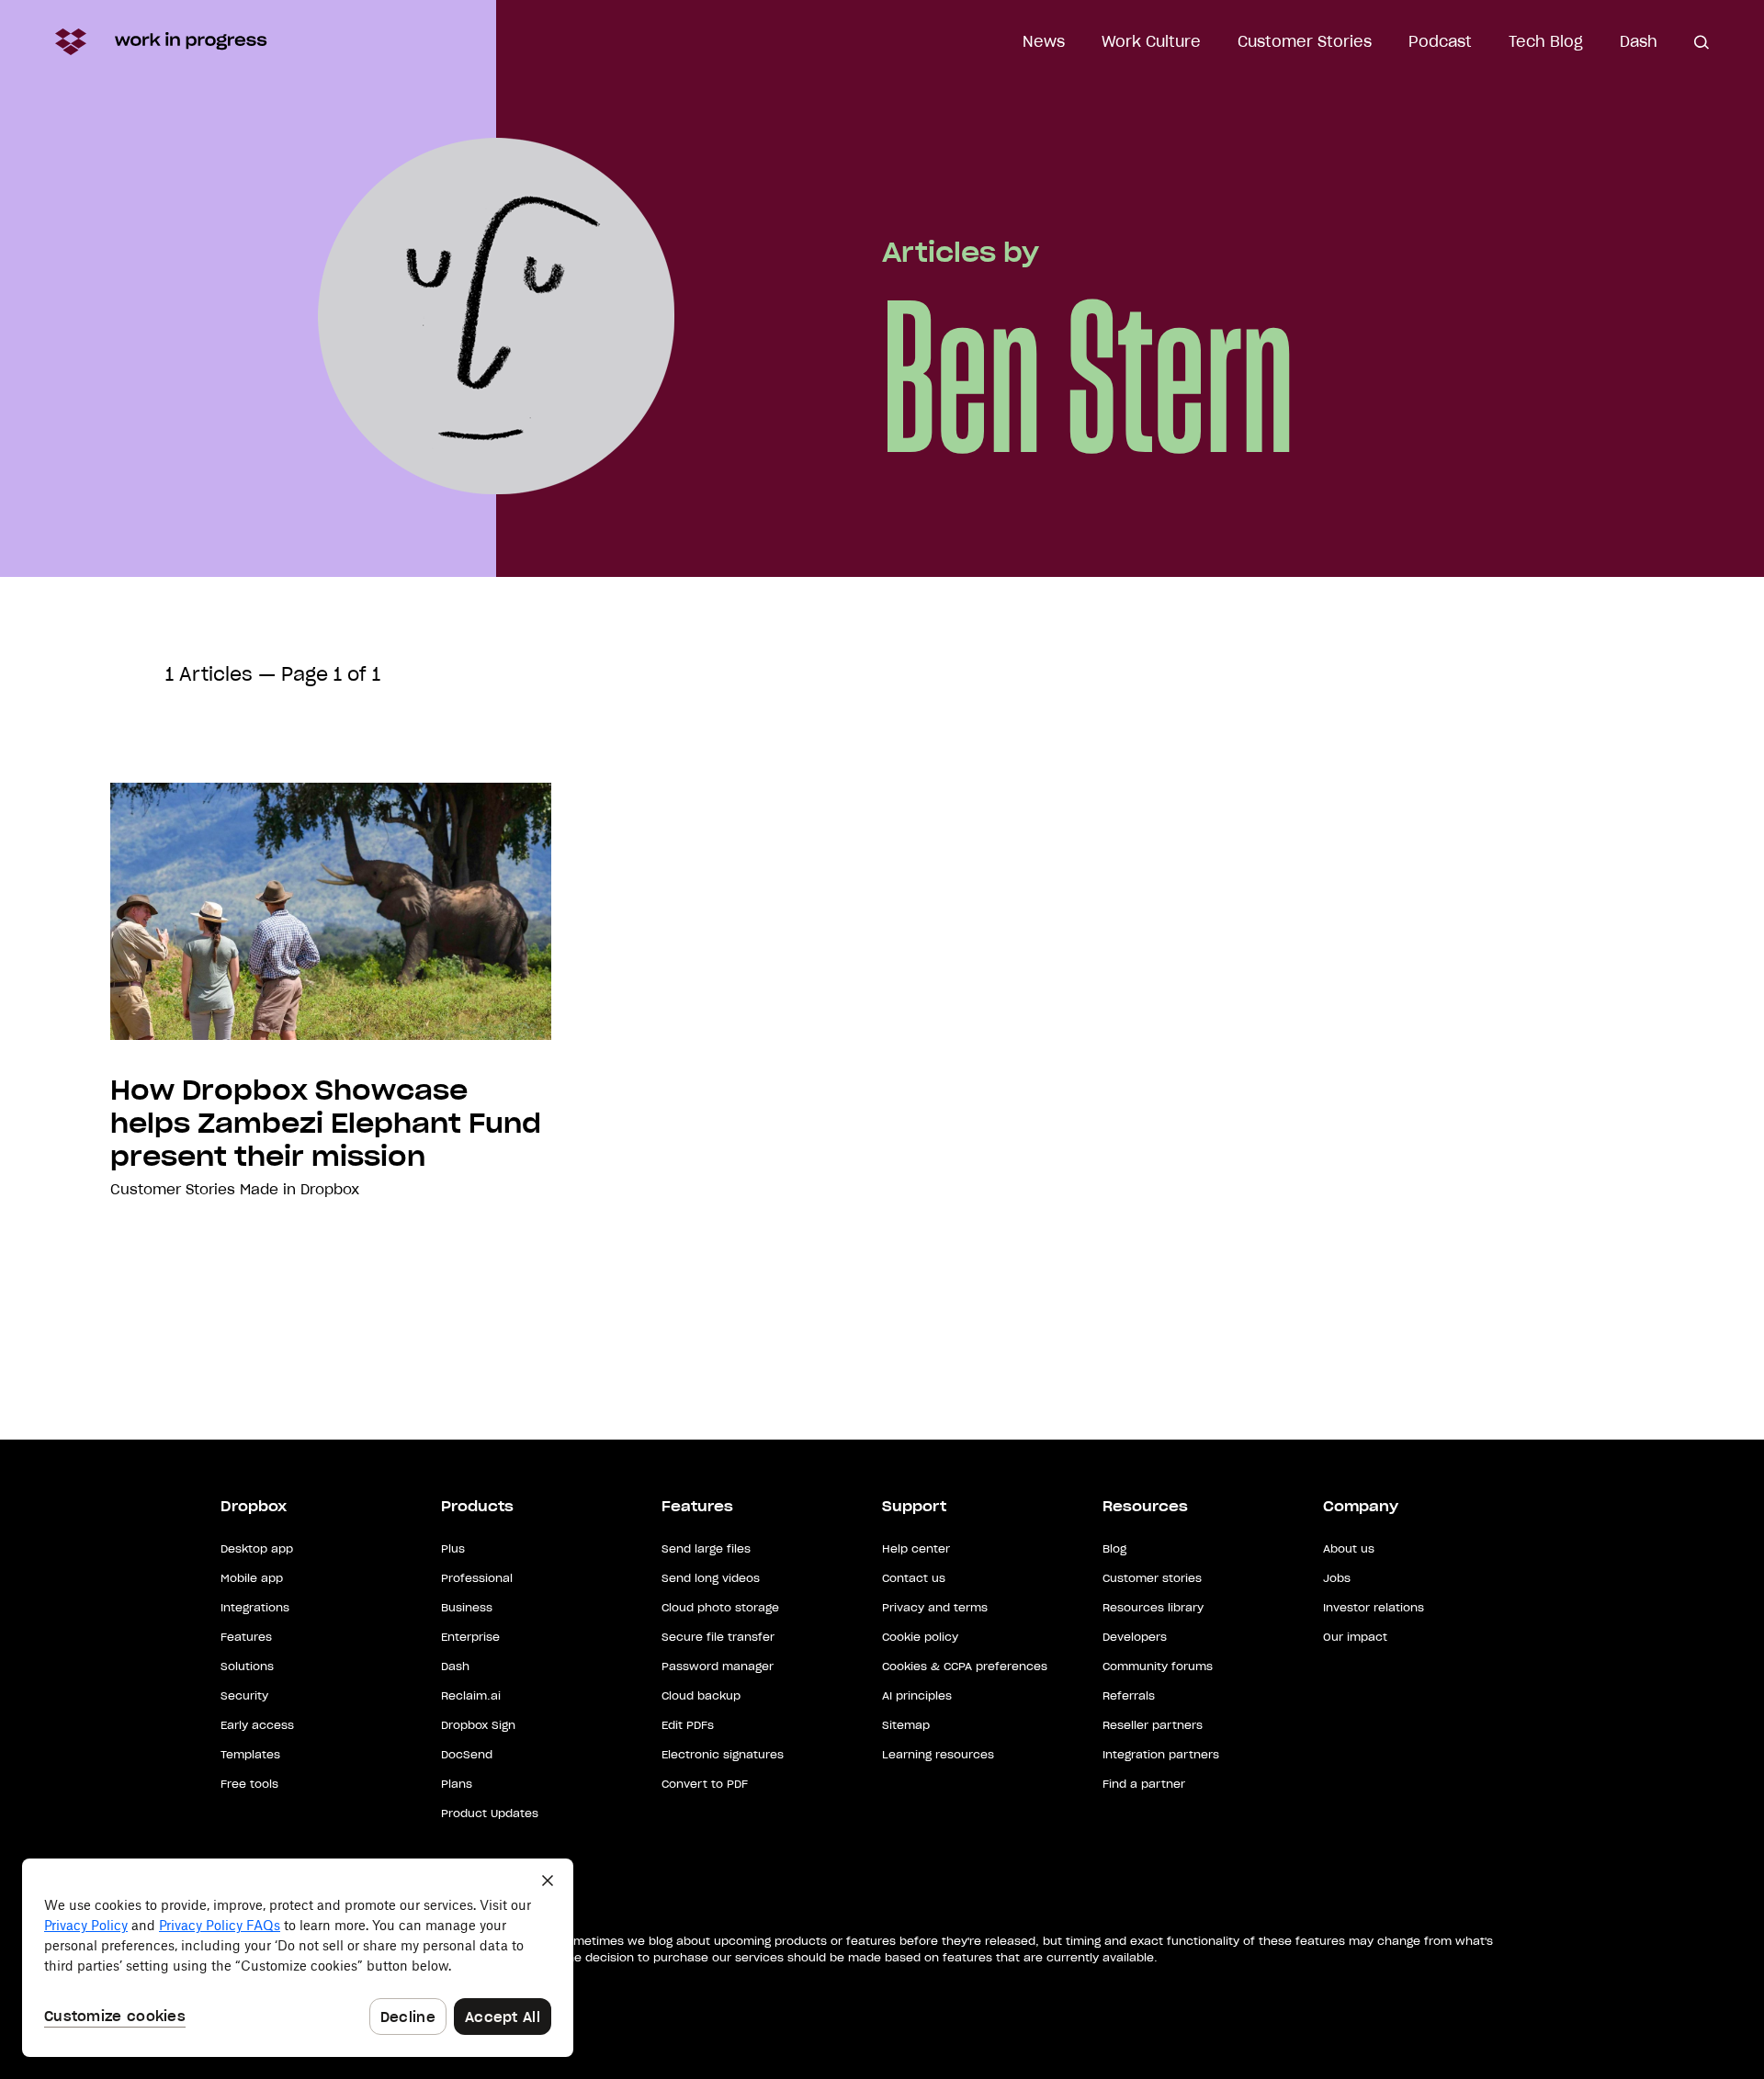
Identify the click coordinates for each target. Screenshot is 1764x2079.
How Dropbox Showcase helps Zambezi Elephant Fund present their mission (326, 1124)
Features (246, 1637)
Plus (453, 1548)
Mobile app (252, 1578)
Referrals (1129, 1695)
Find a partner (1144, 1784)
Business (467, 1607)
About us (1349, 1548)
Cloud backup (701, 1695)
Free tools (249, 1784)
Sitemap (906, 1725)
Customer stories (1152, 1578)
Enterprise (470, 1637)
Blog (1114, 1548)
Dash (1639, 41)
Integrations (255, 1607)
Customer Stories (1305, 41)
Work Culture (1151, 41)
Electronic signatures (723, 1754)
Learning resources (938, 1754)
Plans (457, 1784)
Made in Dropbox (300, 1189)
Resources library (1153, 1607)
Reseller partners (1153, 1725)
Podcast (1440, 41)
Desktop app (257, 1548)
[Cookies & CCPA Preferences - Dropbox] (298, 1958)
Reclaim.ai (471, 1695)
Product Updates (490, 1813)
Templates (250, 1754)
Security (244, 1695)
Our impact (1355, 1637)
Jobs (1337, 1578)
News (1044, 41)
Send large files (706, 1548)
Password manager (718, 1666)
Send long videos (711, 1578)
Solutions (247, 1666)
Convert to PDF (705, 1784)
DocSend (467, 1754)
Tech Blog (1546, 41)
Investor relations (1374, 1607)
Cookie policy (920, 1637)
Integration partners (1161, 1754)
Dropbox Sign (478, 1725)
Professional (477, 1578)
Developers (1135, 1637)
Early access (257, 1725)
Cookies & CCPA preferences (965, 1666)
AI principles (917, 1695)
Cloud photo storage (720, 1607)
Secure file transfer (718, 1637)
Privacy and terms (935, 1607)
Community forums (1158, 1666)
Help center (916, 1548)
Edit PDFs (688, 1725)
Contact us (914, 1578)
